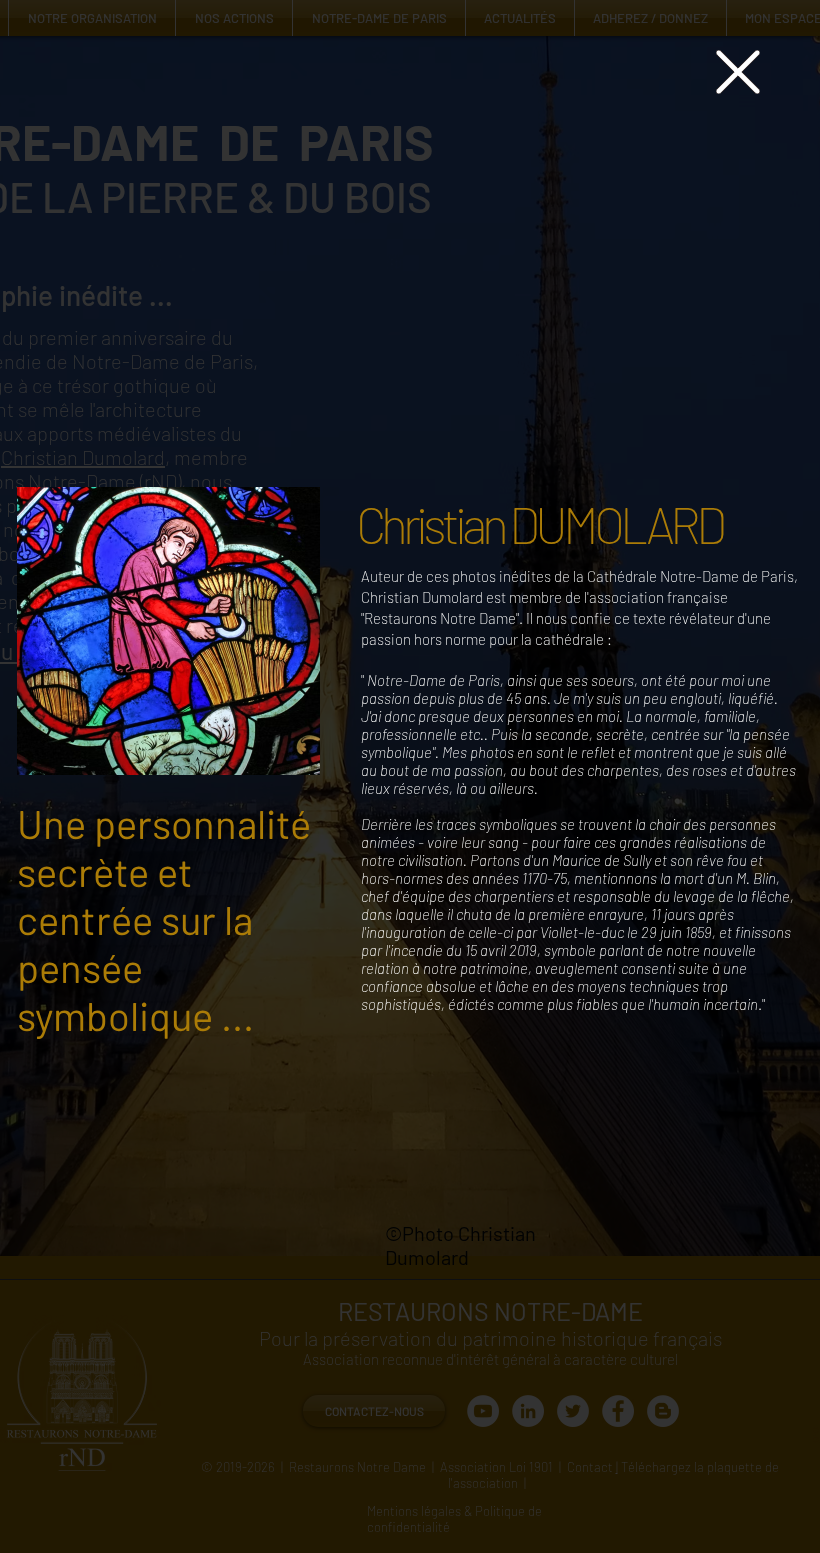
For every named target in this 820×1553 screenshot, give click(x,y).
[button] (738, 72)
